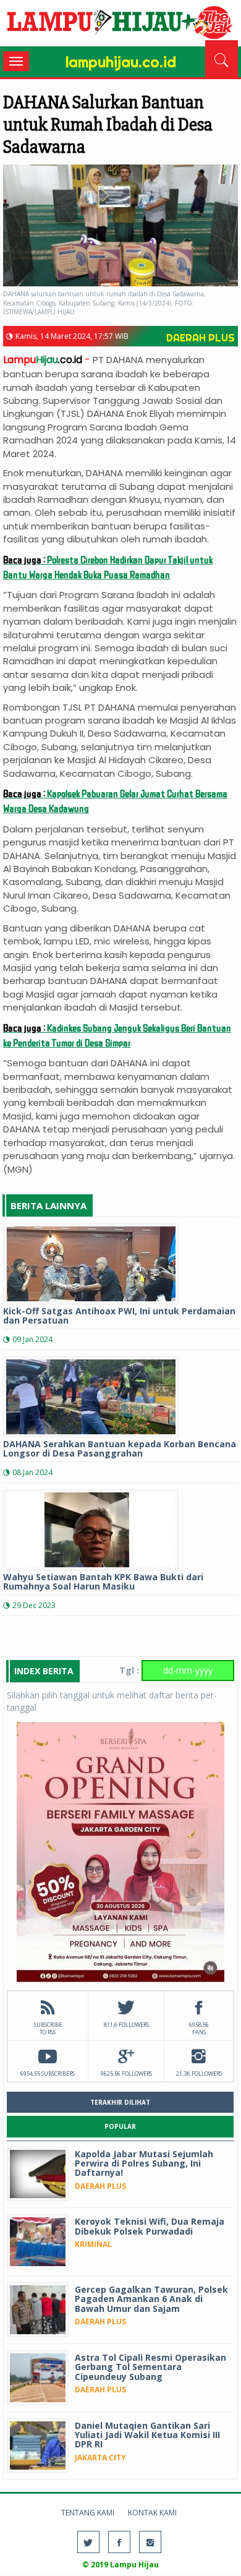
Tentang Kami (88, 2513)
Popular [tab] (120, 2126)
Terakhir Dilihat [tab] (120, 2102)
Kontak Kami (152, 2513)
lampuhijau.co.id (120, 25)
